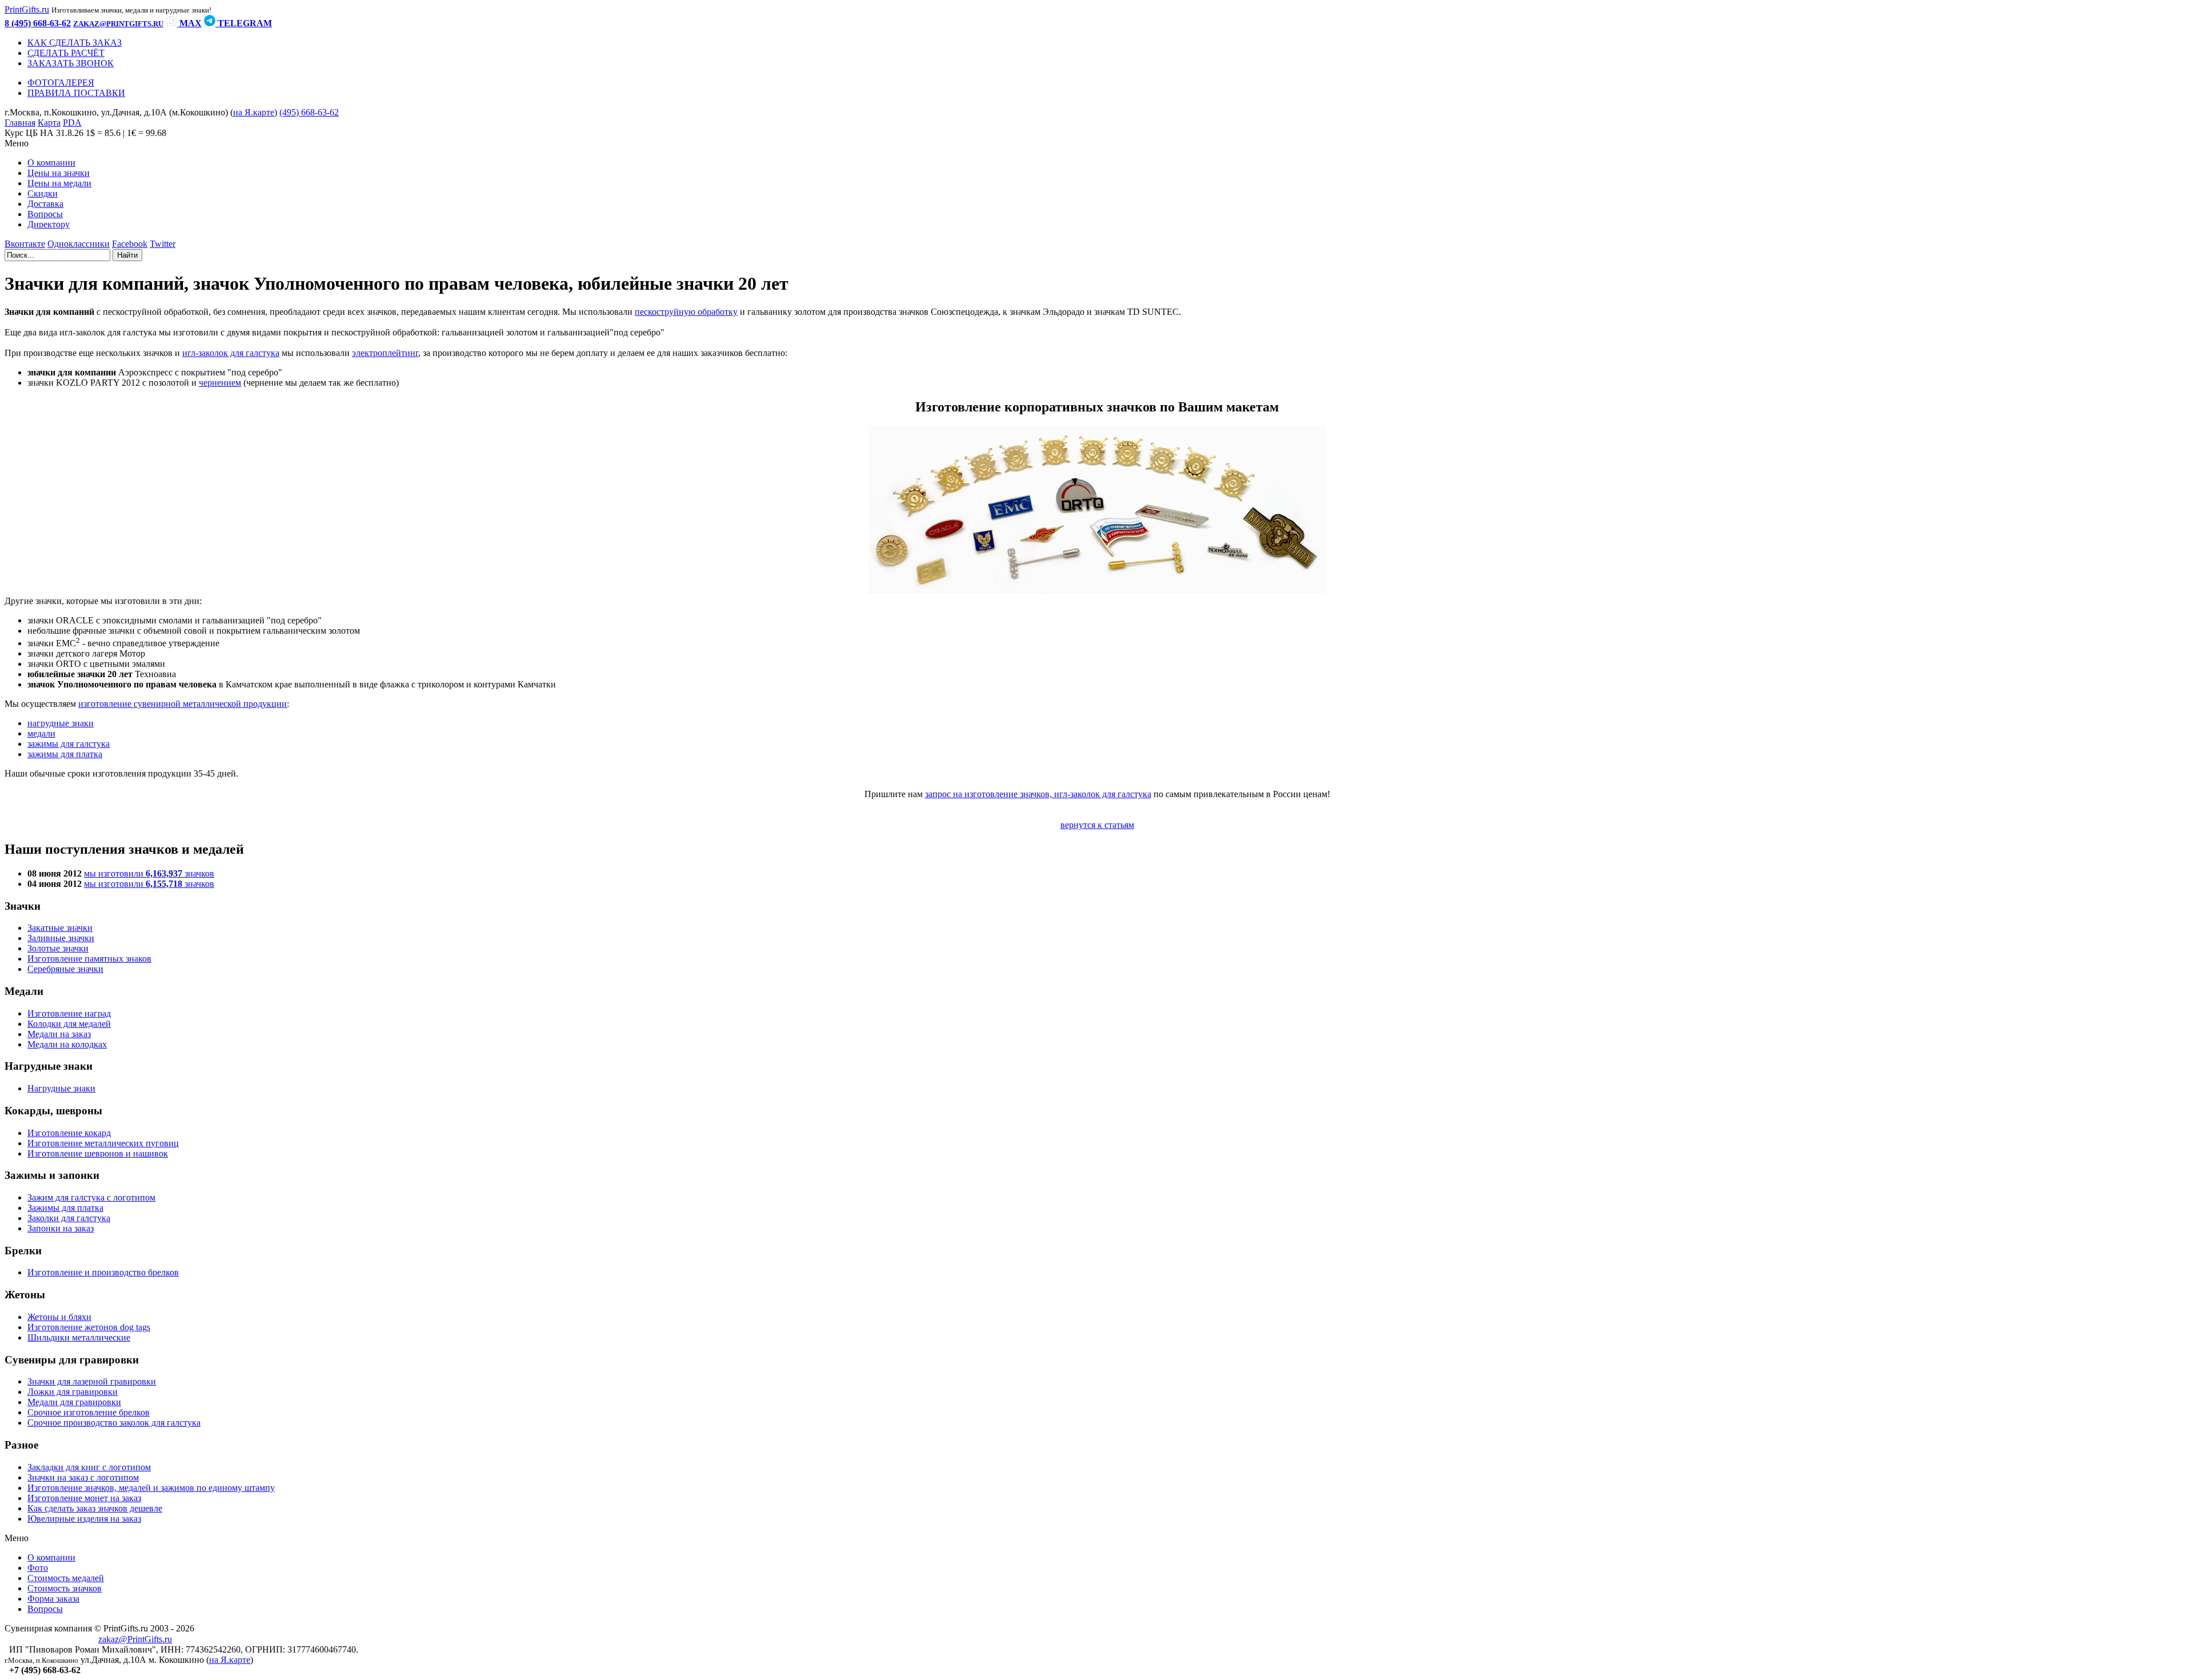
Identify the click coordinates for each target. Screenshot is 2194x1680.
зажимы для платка (65, 754)
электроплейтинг (385, 353)
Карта (49, 123)
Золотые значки (58, 948)
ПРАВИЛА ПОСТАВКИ (76, 93)
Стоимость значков (65, 1588)
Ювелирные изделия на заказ (84, 1519)
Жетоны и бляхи (59, 1317)
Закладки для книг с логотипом (89, 1467)
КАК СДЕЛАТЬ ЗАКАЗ (75, 43)
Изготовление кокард (69, 1133)
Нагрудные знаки (61, 1088)
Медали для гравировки (74, 1402)
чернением (220, 383)
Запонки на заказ (61, 1228)
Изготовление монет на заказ (84, 1498)
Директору (49, 224)
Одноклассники (79, 244)
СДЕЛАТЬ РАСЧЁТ (66, 53)
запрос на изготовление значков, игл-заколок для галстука (1038, 794)
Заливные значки (61, 938)
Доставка (45, 204)
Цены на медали (59, 183)
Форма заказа (53, 1599)
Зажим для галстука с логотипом (91, 1197)
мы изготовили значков (149, 873)
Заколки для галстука (69, 1218)
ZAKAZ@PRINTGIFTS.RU (118, 24)
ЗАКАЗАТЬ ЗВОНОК (71, 63)
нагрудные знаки (61, 723)
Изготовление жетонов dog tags (89, 1327)
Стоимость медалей (66, 1578)
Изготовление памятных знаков (89, 959)
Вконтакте (25, 244)
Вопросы (45, 214)
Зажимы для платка (65, 1208)
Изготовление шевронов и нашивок (98, 1153)
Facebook (130, 244)
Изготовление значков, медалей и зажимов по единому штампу (151, 1488)
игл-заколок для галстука (231, 353)
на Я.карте (254, 112)
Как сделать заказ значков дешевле (95, 1508)
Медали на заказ (59, 1034)
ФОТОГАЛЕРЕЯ (61, 83)
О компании (51, 163)
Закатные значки (60, 928)
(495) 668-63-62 (309, 112)
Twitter (163, 244)
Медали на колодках (67, 1044)
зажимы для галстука (69, 744)
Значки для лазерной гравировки (92, 1381)
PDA (72, 123)
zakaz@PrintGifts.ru (135, 1639)
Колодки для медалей (69, 1024)
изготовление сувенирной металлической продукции (183, 704)
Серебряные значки (65, 969)
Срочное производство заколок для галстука (114, 1423)
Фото (38, 1568)
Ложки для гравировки (73, 1392)
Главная (20, 123)
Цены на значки (59, 173)
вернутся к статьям (1097, 825)
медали (41, 733)
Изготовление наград (69, 1013)
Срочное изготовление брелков (89, 1412)
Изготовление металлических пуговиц (103, 1143)
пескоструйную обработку (686, 312)
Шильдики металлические (79, 1337)
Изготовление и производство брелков (103, 1272)
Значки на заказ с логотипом (83, 1477)
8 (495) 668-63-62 (38, 23)
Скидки (43, 193)
